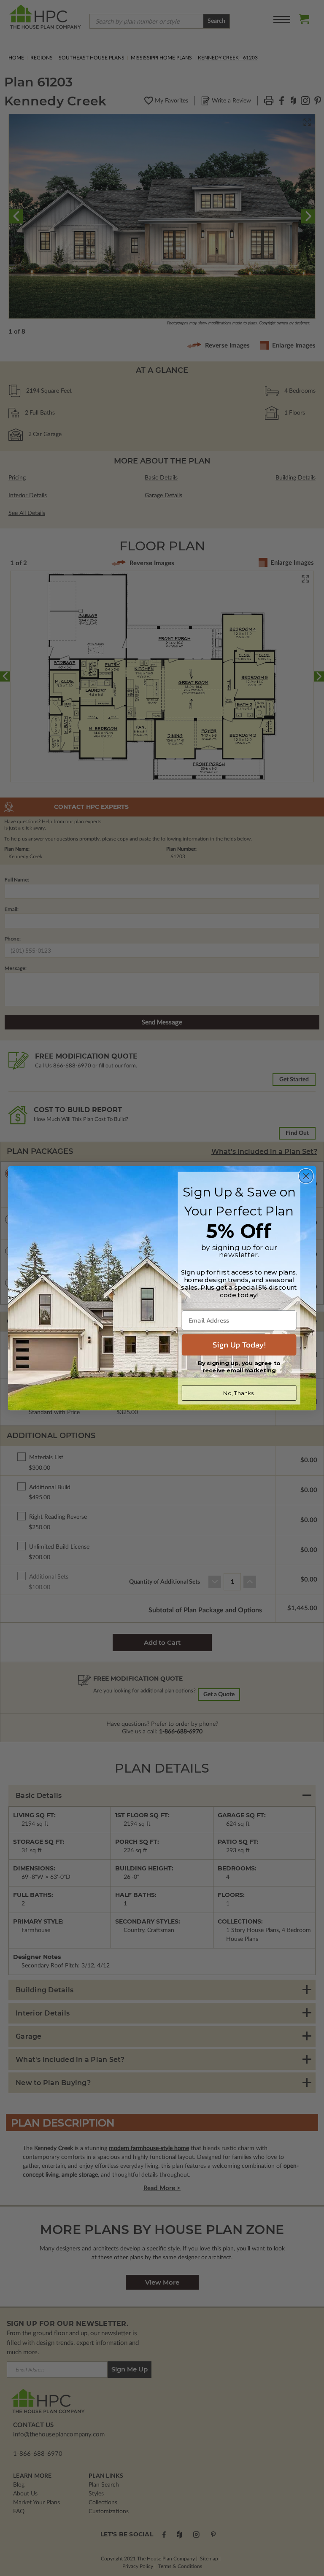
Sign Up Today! (239, 1345)
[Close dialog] (306, 1176)
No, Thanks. (239, 1393)
